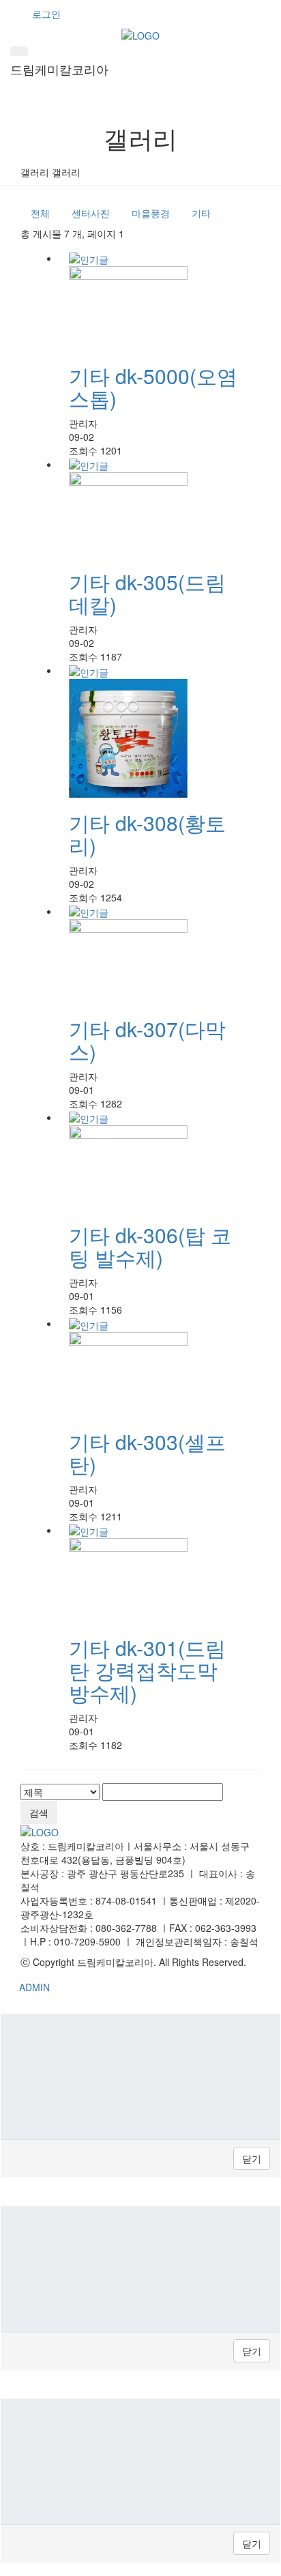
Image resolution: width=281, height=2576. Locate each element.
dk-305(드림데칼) (147, 593)
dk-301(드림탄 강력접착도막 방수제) (147, 1670)
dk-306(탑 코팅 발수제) (150, 1246)
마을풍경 (151, 213)
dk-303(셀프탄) (147, 1453)
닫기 (252, 2158)
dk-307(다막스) (147, 1040)
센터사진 (91, 213)
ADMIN (34, 1987)
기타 (201, 213)
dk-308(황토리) (147, 834)
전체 (40, 213)
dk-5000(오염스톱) (153, 387)
